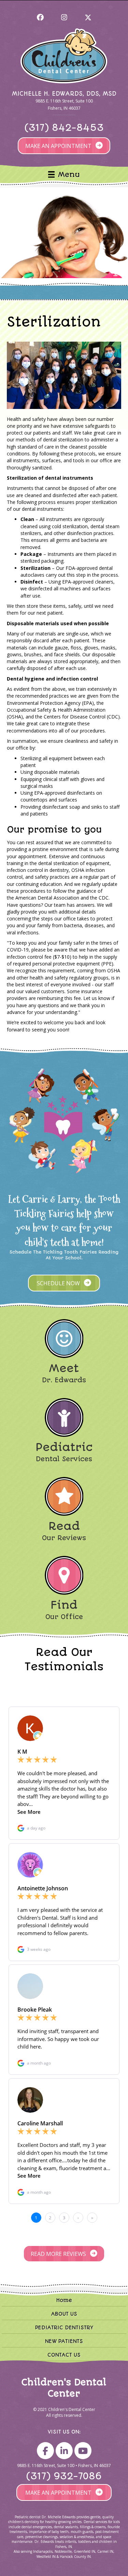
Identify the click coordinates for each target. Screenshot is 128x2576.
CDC (104, 898)
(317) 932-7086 (64, 2476)
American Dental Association (47, 898)
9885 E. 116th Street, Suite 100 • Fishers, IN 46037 (64, 2465)
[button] (40, 17)
